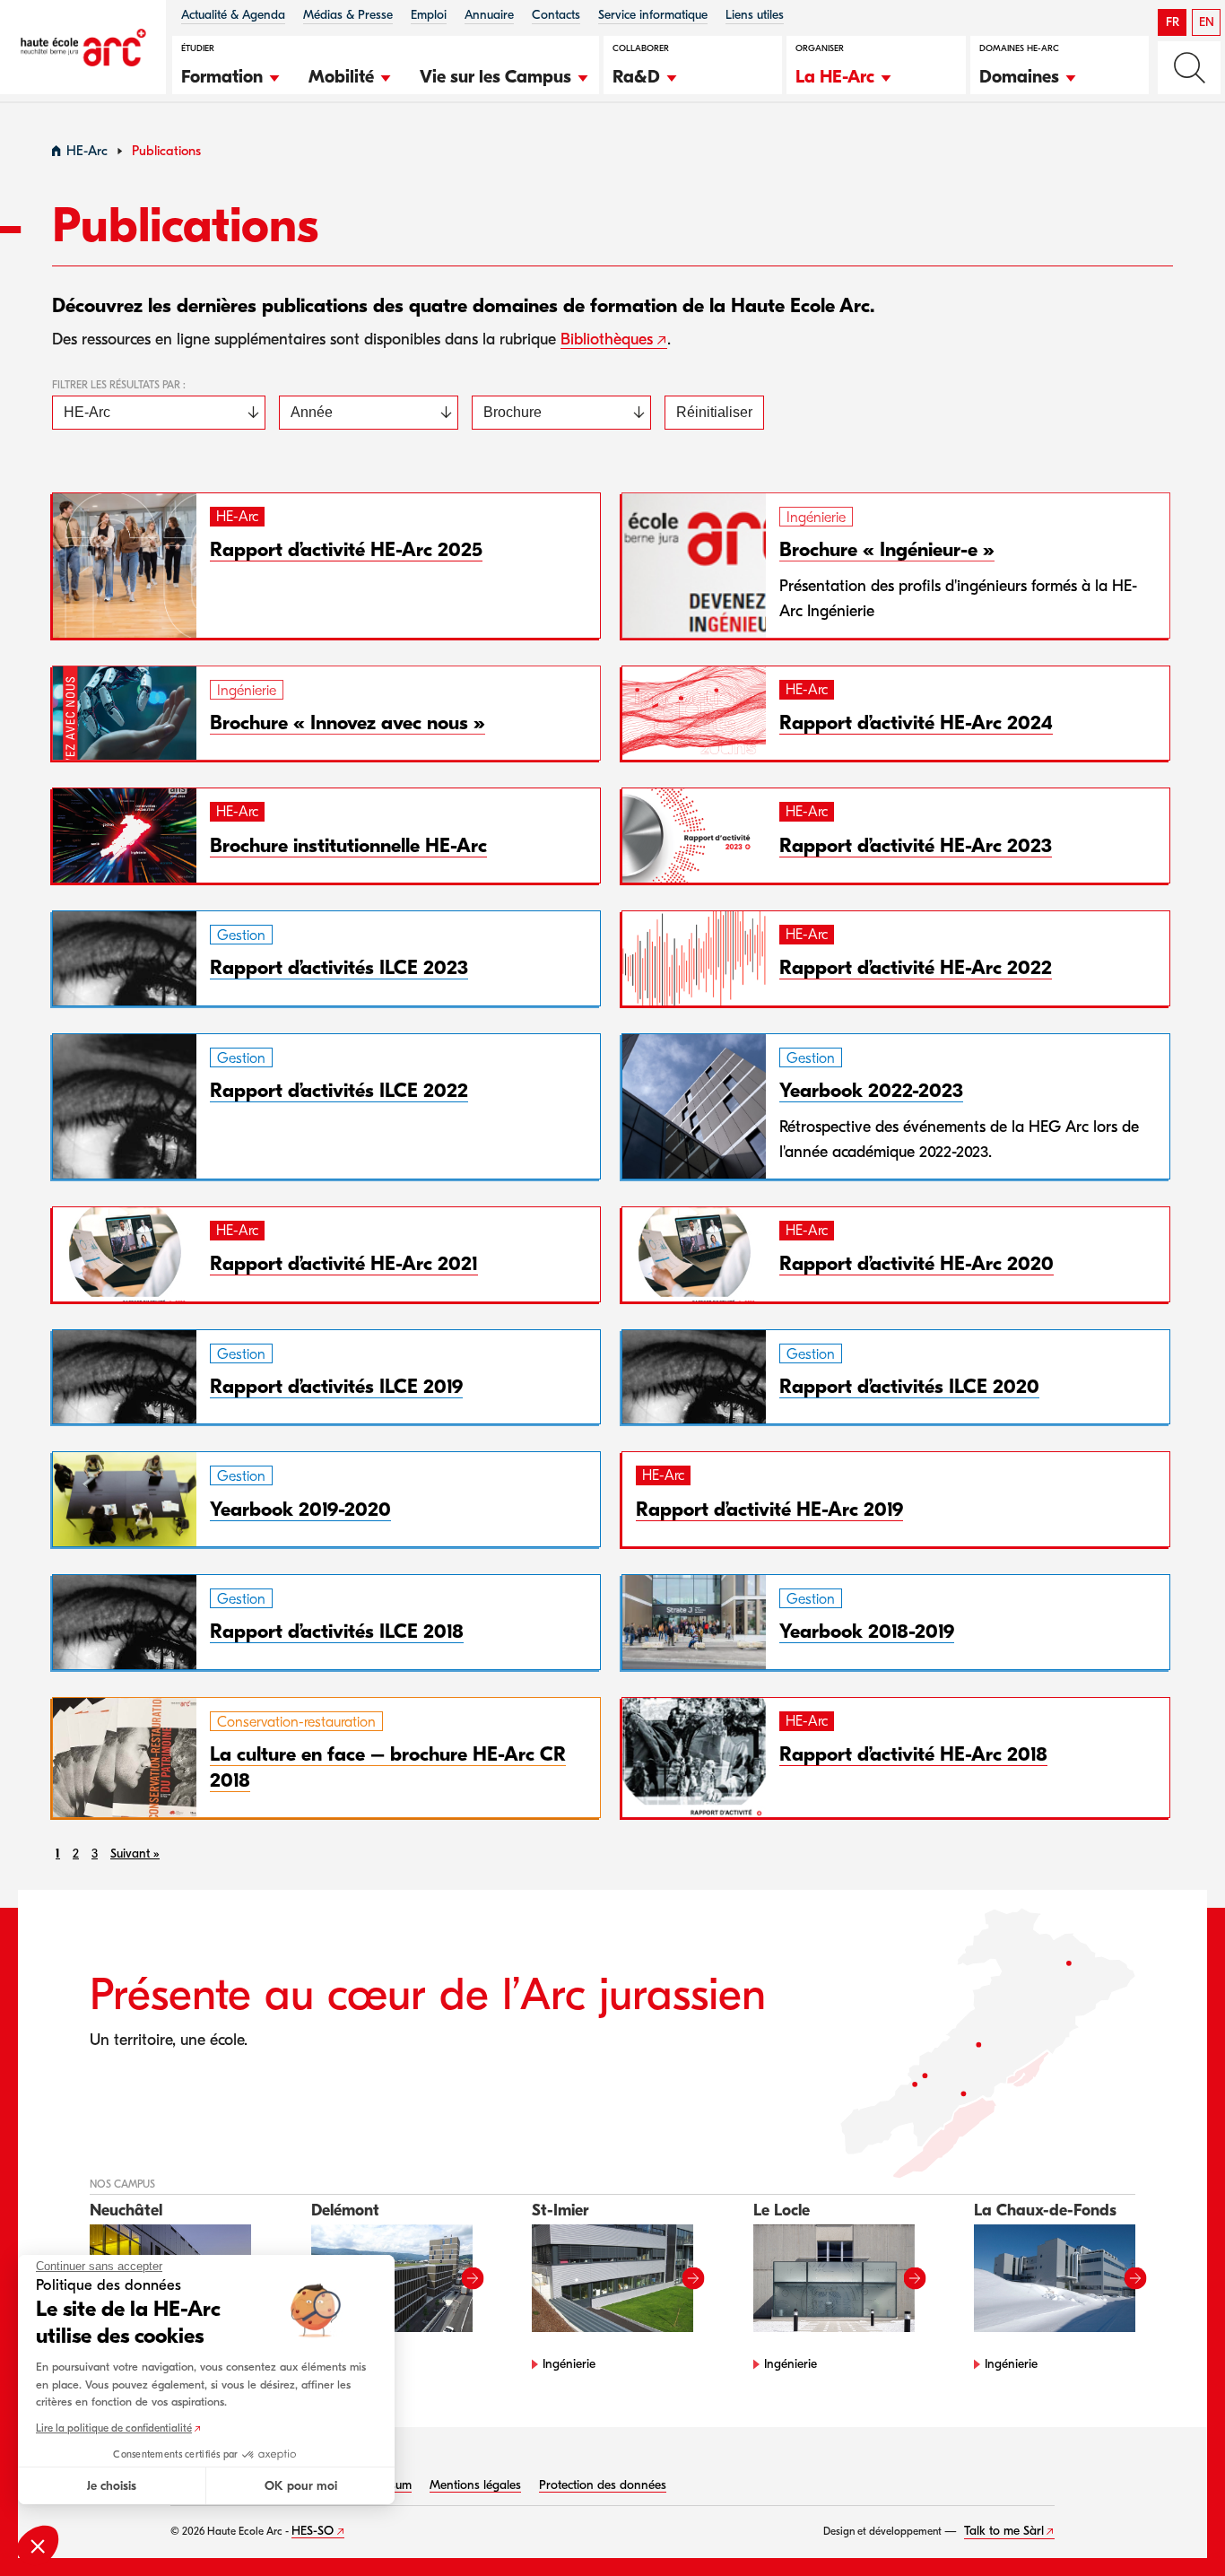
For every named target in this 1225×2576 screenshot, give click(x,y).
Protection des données (603, 2485)
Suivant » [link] (135, 1854)
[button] (231, 74)
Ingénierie (569, 2364)
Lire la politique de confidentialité (114, 2428)
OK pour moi (301, 2486)
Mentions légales (475, 2485)
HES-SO (313, 2531)
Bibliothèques (607, 339)
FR (1173, 22)
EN (1207, 22)
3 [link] (95, 1854)
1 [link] (58, 1854)
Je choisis (112, 2486)
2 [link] (76, 1854)
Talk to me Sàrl (1004, 2531)
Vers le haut (1175, 2526)
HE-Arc (87, 151)
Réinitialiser (714, 412)
